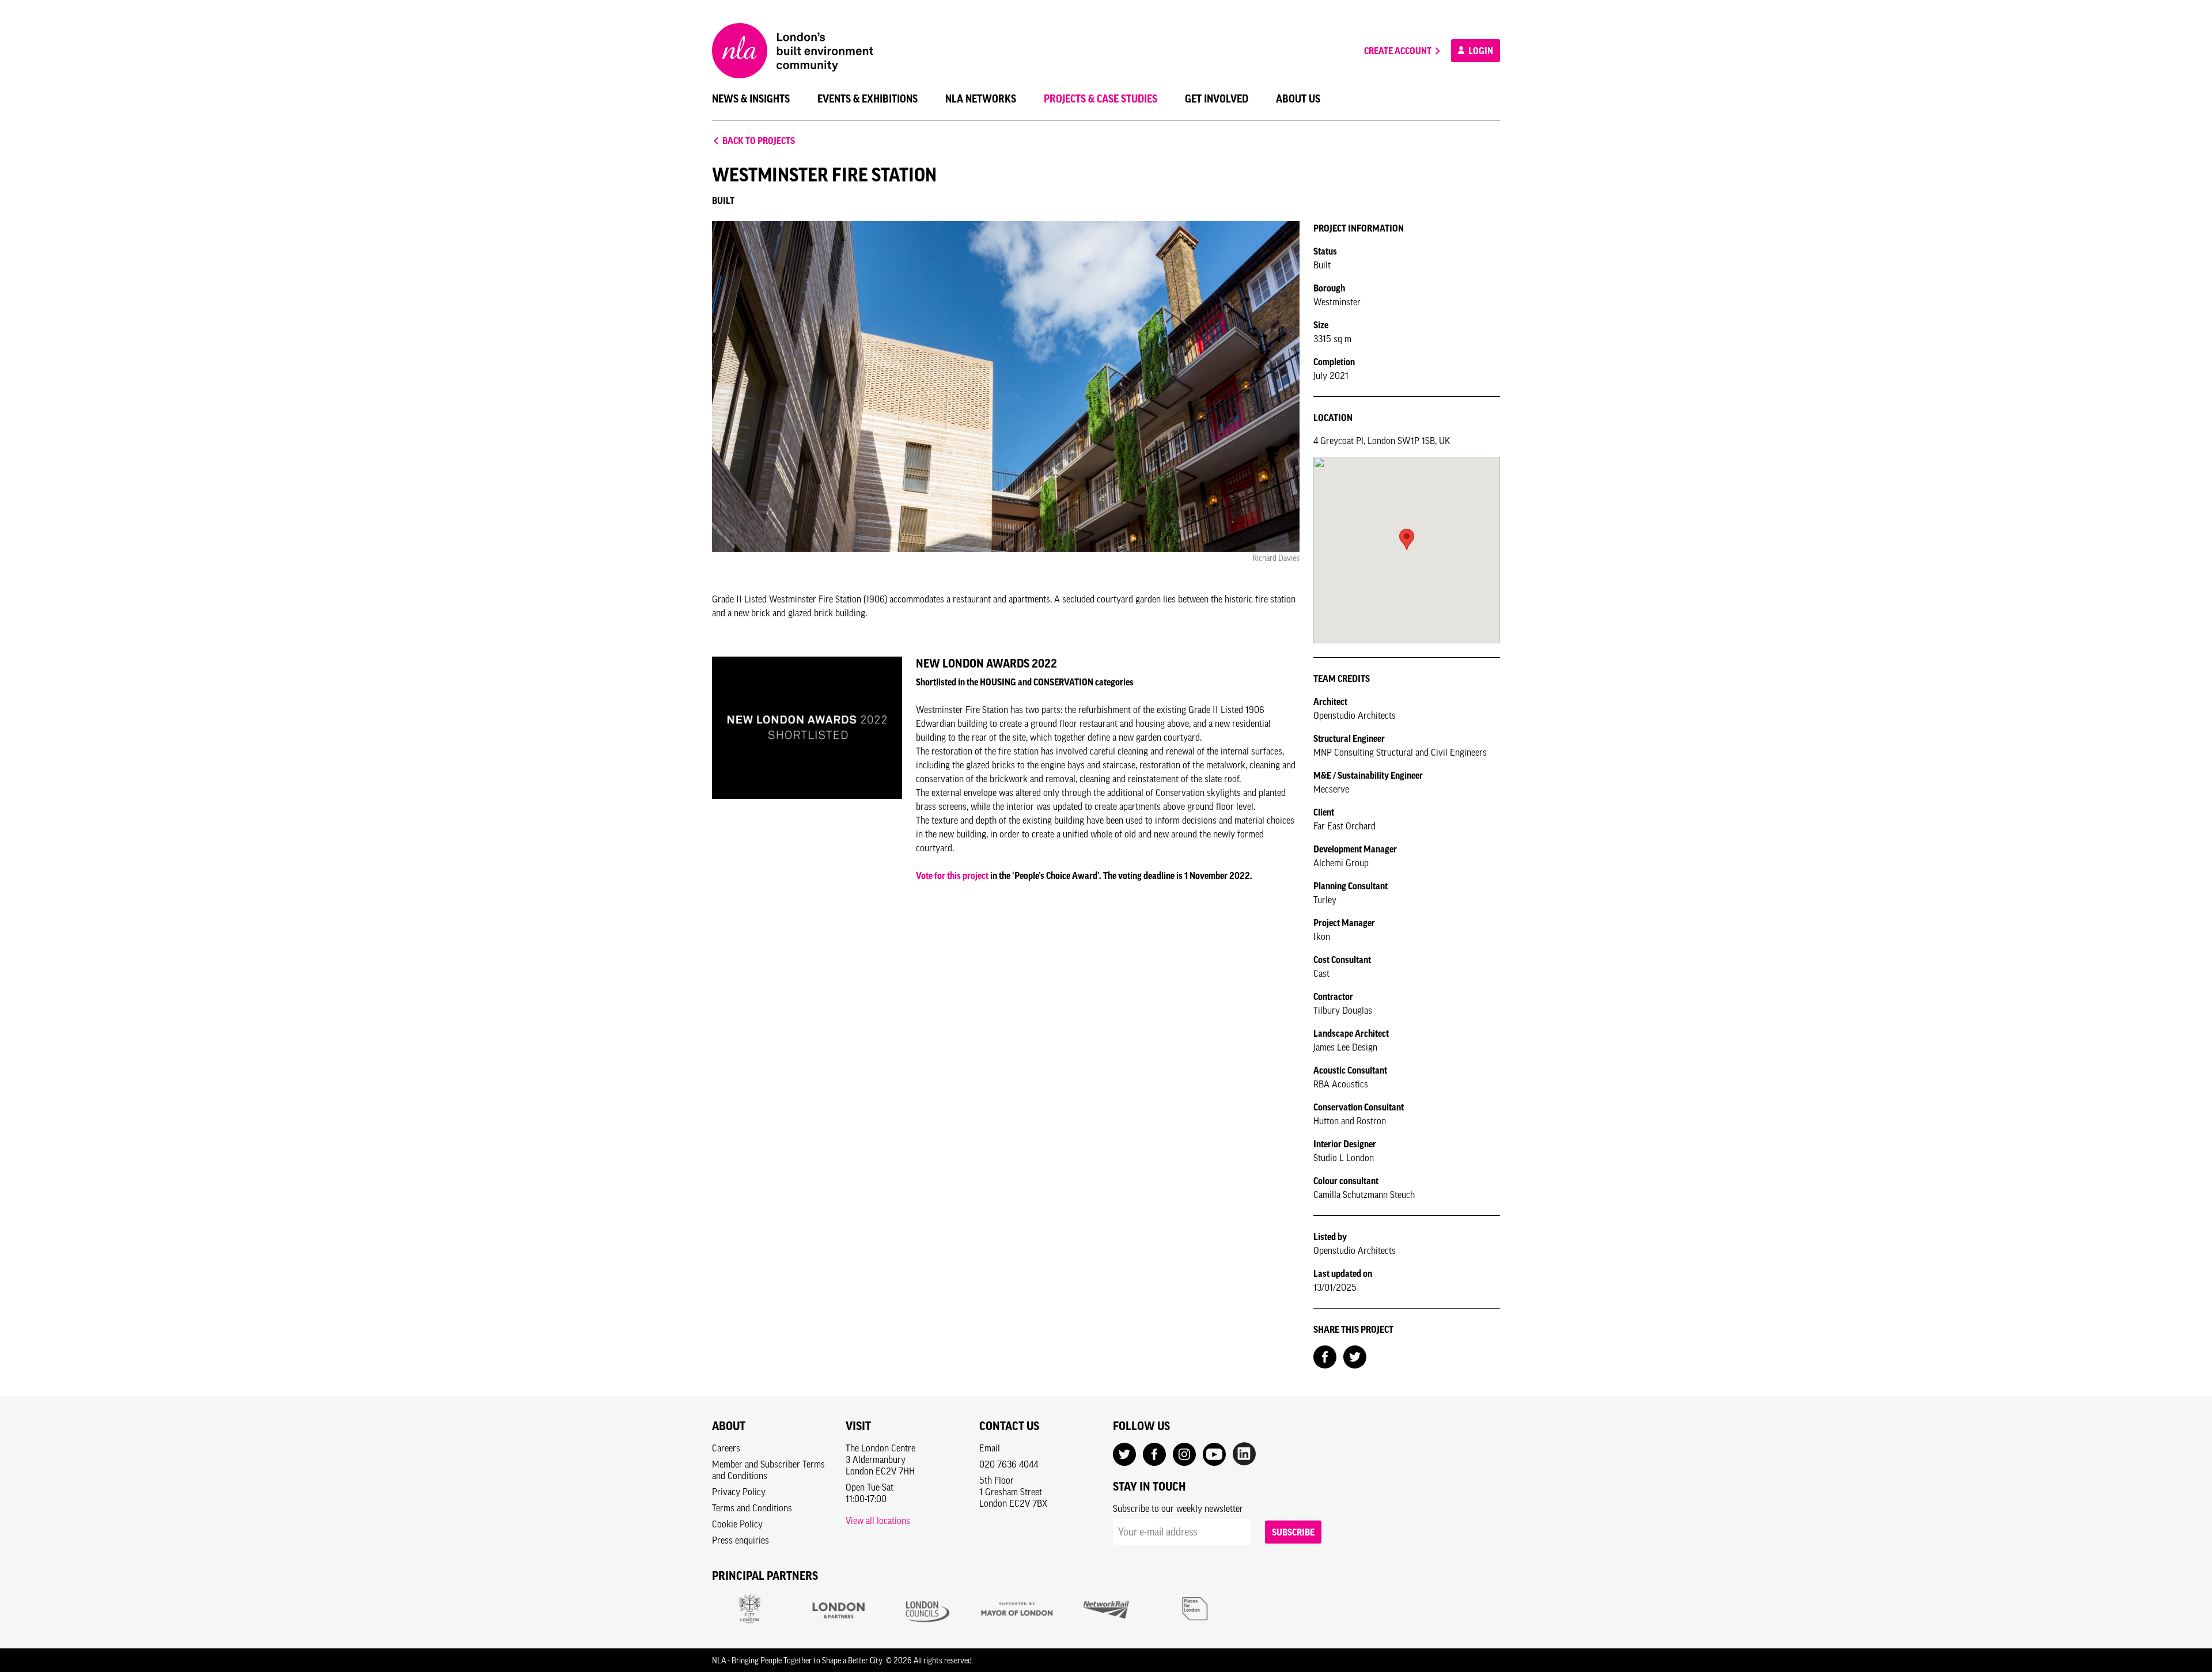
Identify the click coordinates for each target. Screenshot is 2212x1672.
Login (1480, 51)
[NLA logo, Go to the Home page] (793, 51)
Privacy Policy (739, 1492)
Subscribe (1293, 1532)
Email (990, 1448)
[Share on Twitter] (1355, 1356)
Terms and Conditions (752, 1508)
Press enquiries (741, 1540)
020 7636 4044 (1009, 1464)
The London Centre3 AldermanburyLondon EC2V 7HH (880, 1459)
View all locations (878, 1521)
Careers (726, 1448)
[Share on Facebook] (1325, 1356)
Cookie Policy (737, 1524)
